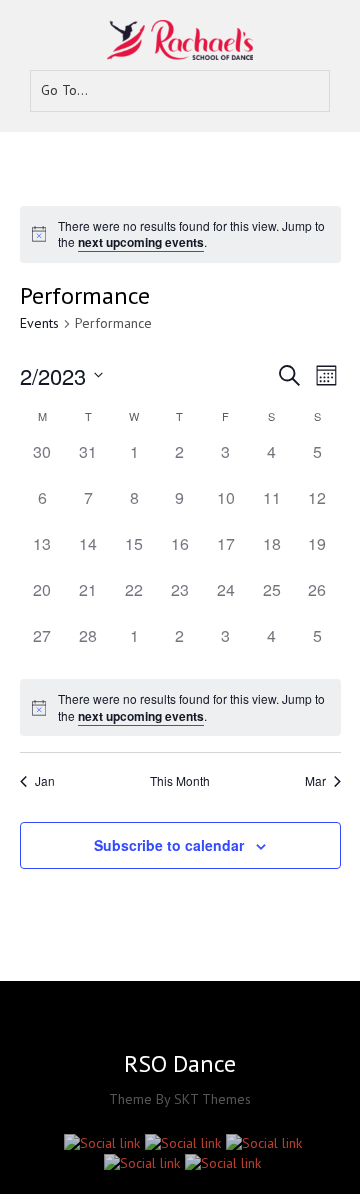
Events (39, 323)
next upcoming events (141, 242)
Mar (315, 781)
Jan (45, 781)
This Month (180, 781)
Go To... (64, 90)
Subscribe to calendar (169, 845)
